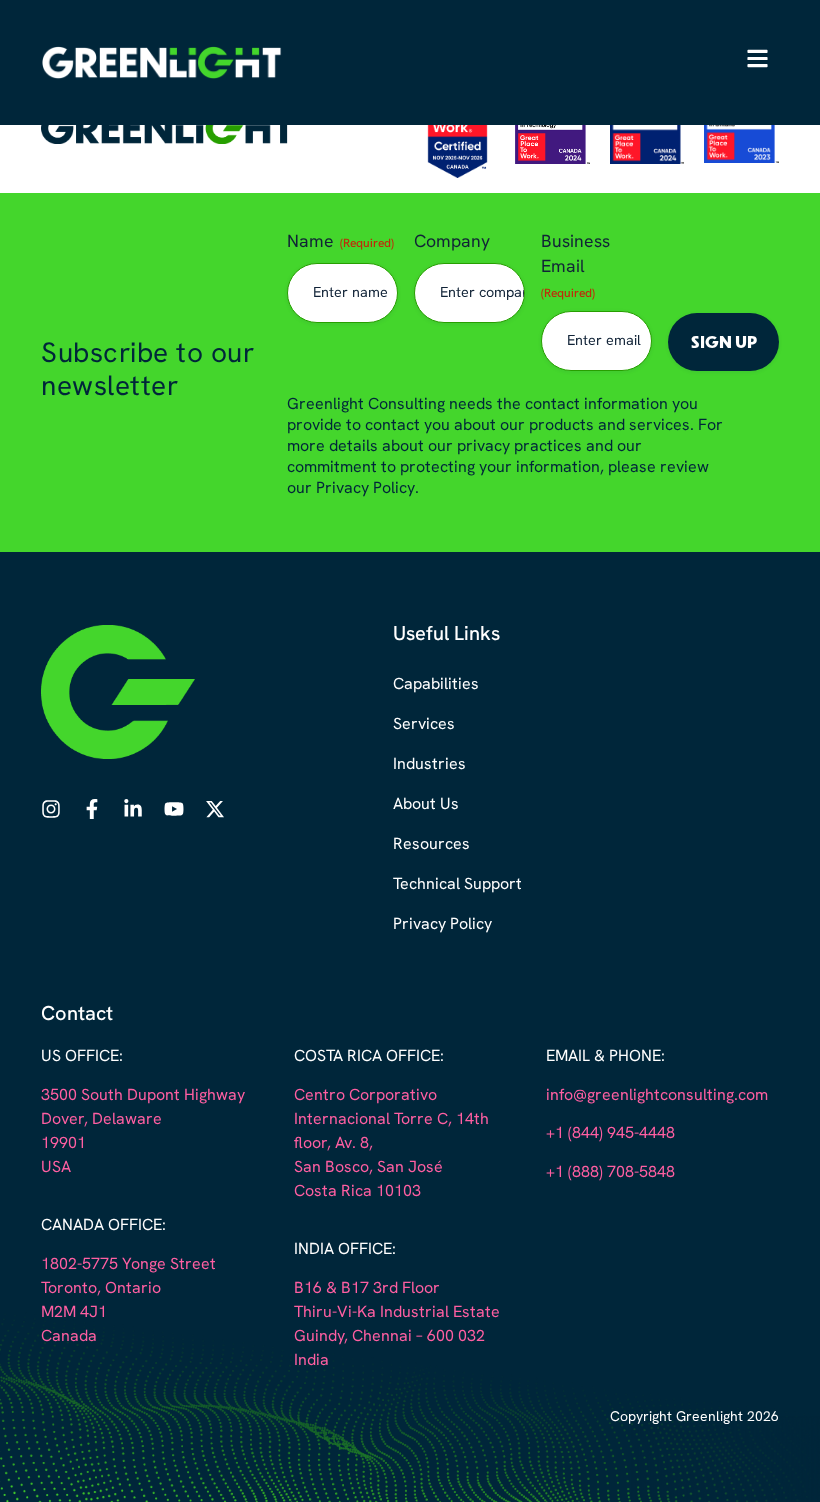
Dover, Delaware (101, 1120)
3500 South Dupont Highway (143, 1096)
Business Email (575, 267)
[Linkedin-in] (133, 809)
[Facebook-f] (92, 809)
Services (424, 725)
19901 (63, 1144)
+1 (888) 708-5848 (610, 1173)
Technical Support (457, 885)
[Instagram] (51, 809)
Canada (69, 1337)
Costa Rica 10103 (357, 1192)
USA (56, 1168)
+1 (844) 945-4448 (610, 1134)
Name (340, 242)
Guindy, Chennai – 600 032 (389, 1337)
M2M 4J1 (74, 1313)
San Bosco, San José (368, 1168)
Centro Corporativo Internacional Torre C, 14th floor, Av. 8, (391, 1120)
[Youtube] (174, 809)
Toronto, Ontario (101, 1289)
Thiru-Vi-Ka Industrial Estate (397, 1313)
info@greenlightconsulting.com (657, 1096)
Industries (429, 765)
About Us (426, 805)
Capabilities (436, 685)
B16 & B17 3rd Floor (367, 1289)
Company (452, 242)
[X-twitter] (215, 809)
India (311, 1361)
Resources (431, 845)
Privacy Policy (442, 925)
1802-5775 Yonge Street (128, 1265)
